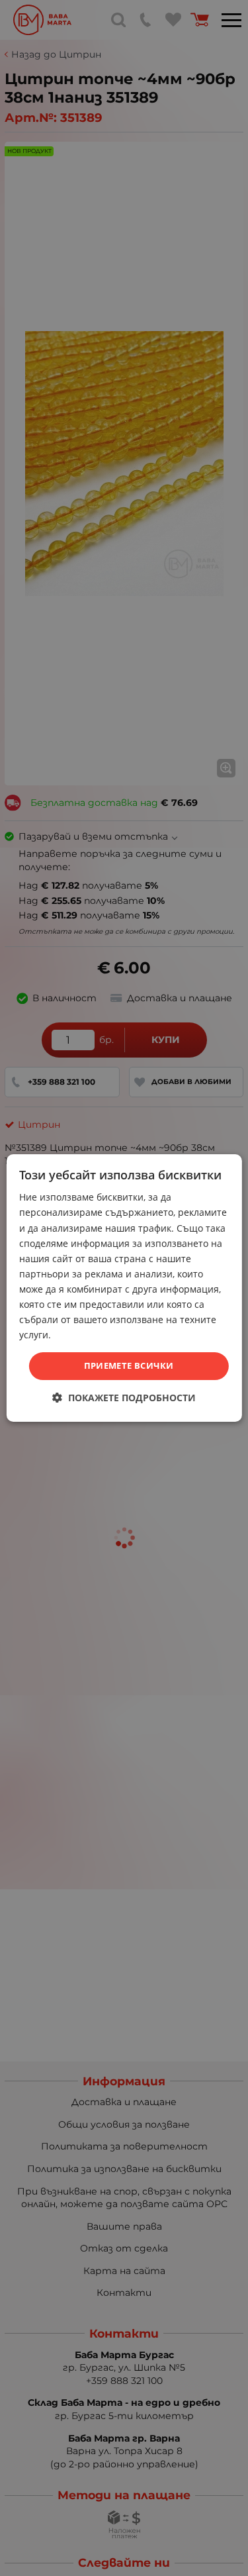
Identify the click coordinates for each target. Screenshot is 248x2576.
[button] (124, 1398)
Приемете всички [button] (129, 1365)
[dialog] (124, 1288)
